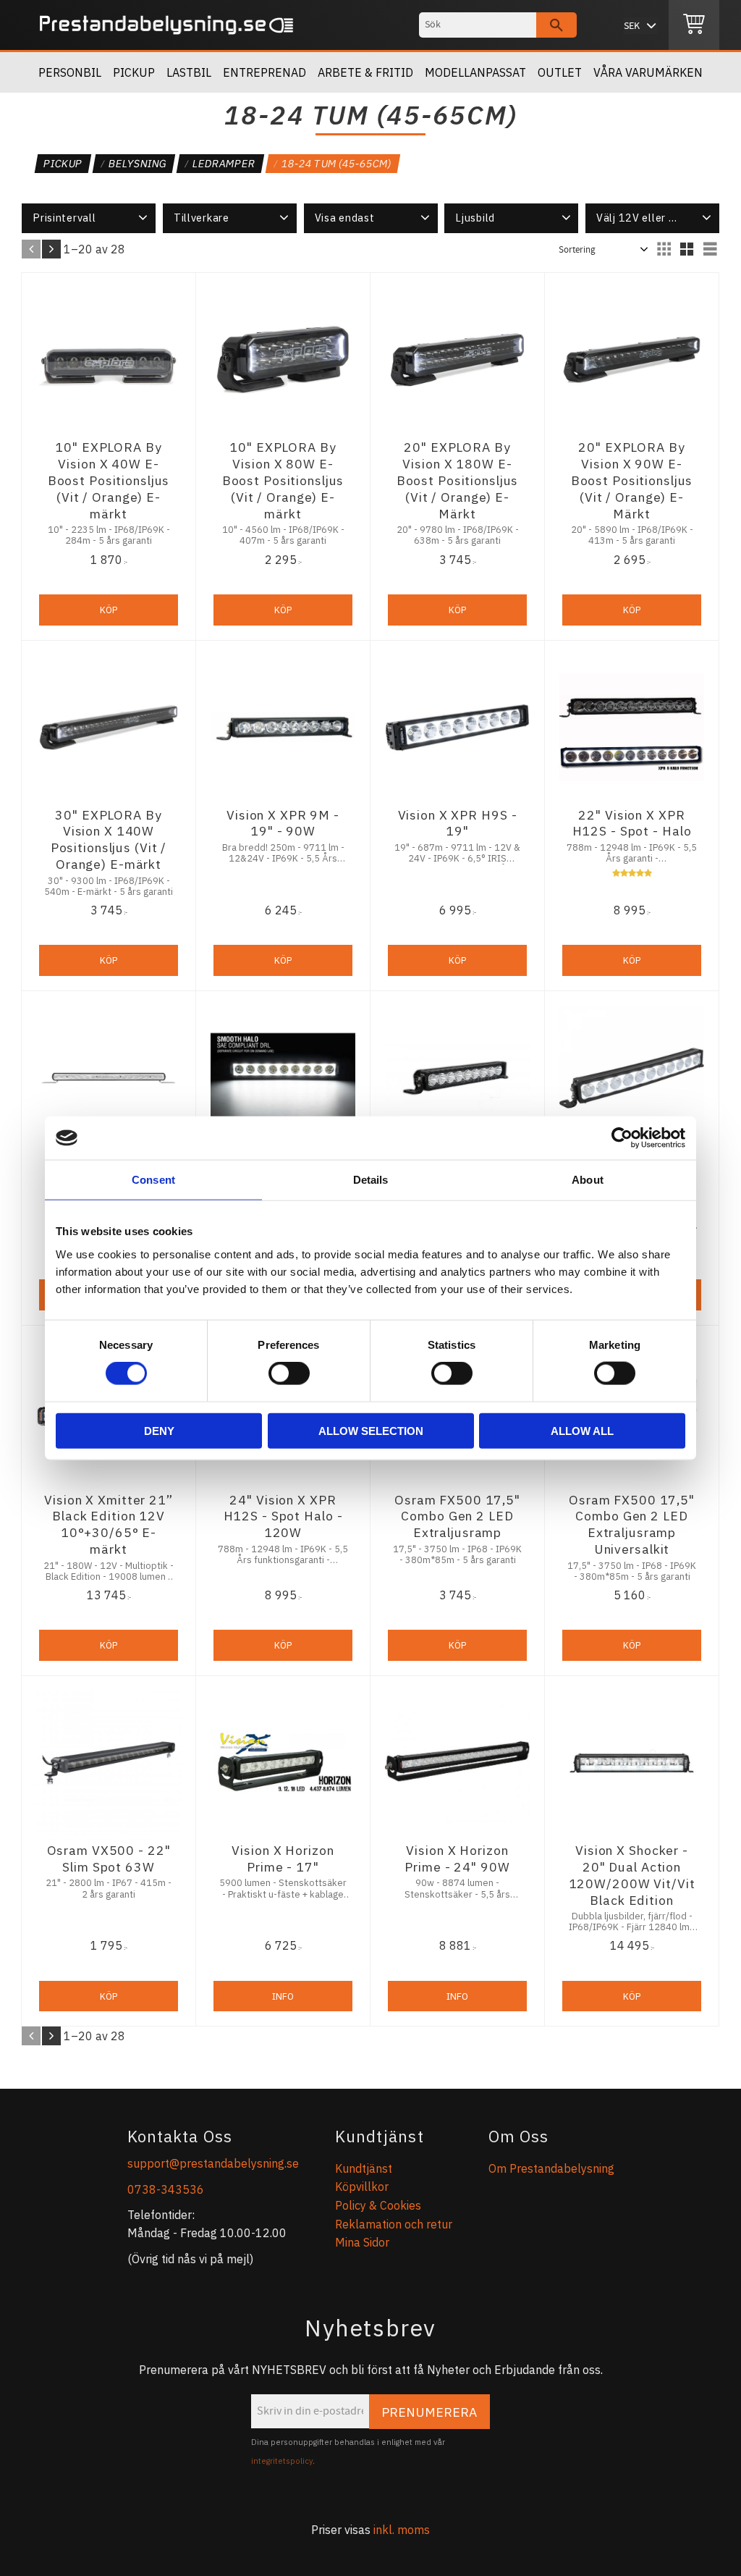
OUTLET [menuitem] (560, 72)
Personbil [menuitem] (70, 72)
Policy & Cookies (378, 2205)
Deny (159, 1430)
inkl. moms (402, 2530)
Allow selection (371, 1430)
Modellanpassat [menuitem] (475, 72)
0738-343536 (166, 2189)
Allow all (582, 1430)
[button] (89, 218)
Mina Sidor (362, 2242)
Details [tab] (371, 1180)
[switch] (289, 1373)
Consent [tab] (153, 1180)
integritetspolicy (282, 2461)
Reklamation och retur (394, 2224)
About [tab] (588, 1180)
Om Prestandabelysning (551, 2168)
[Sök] (556, 25)
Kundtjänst (364, 2168)
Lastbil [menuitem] (189, 72)
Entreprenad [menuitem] (264, 72)
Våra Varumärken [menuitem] (648, 72)
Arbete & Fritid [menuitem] (365, 72)
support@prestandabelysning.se (213, 2163)
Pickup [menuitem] (134, 72)
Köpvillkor (362, 2186)
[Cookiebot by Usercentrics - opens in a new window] (622, 1138)
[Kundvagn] (694, 25)
